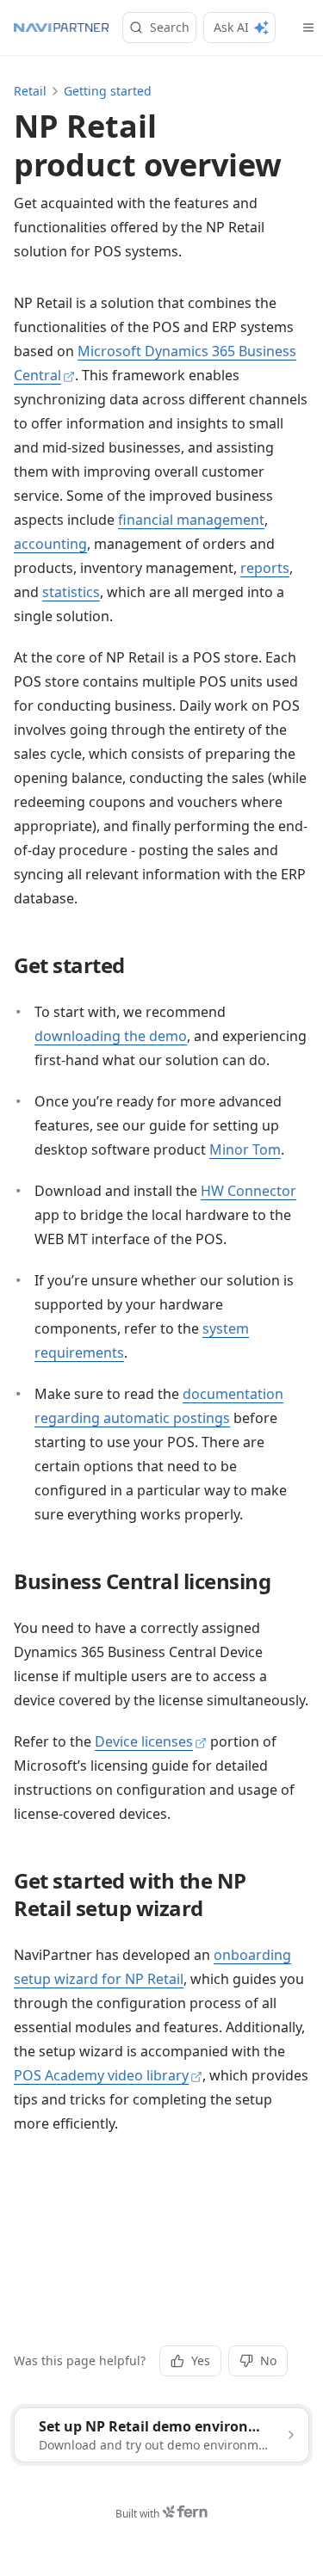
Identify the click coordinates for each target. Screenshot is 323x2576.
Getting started (108, 91)
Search (170, 27)
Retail (30, 91)
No (268, 2360)
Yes (201, 2360)
